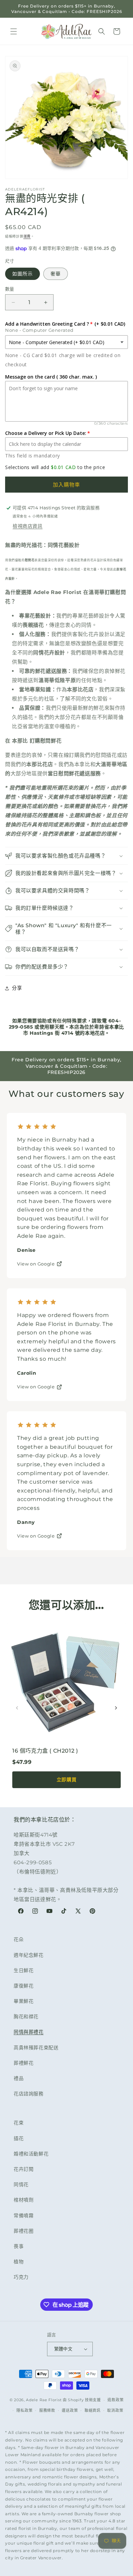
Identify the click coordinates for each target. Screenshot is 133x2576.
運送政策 (70, 2410)
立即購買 (66, 1779)
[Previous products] (17, 1708)
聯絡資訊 (93, 2410)
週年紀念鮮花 (29, 1955)
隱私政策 (24, 2410)
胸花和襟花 (26, 2016)
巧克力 (21, 2277)
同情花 (21, 2184)
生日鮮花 (24, 1970)
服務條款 (47, 2410)
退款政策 (115, 2400)
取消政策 (115, 2410)
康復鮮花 (24, 1986)
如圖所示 (23, 274)
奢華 (56, 274)
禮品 (19, 2078)
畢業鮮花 (24, 2001)
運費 (27, 236)
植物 (19, 2262)
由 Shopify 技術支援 (82, 2400)
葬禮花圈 (24, 2231)
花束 (19, 2123)
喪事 (19, 2246)
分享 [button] (17, 988)
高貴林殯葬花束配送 (36, 2048)
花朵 (19, 1939)
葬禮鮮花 (24, 2063)
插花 (19, 2138)
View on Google (36, 1264)
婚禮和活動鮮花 (31, 2154)
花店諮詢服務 (29, 2094)
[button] (14, 31)
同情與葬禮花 (29, 2032)
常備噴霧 (24, 2216)
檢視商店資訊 (28, 526)
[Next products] (116, 1708)
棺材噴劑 (24, 2200)
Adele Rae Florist (44, 2400)
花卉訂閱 (24, 2169)
